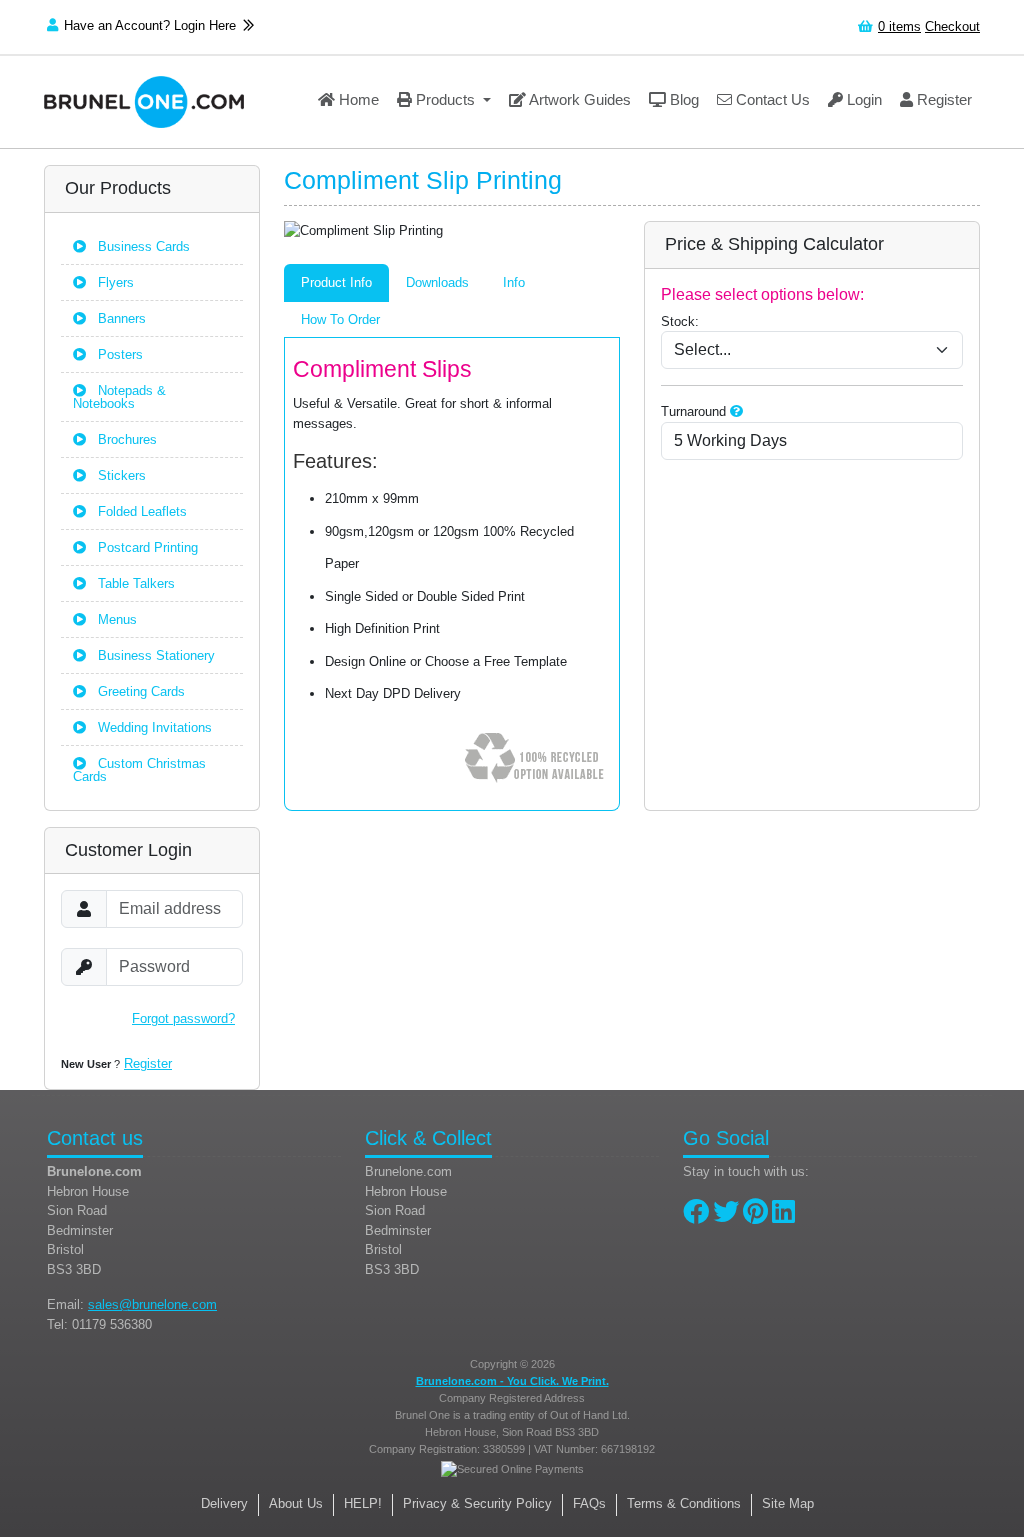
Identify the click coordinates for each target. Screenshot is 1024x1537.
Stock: (680, 321)
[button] (444, 101)
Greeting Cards (139, 691)
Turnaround (693, 411)
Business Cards (142, 246)
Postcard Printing (146, 547)
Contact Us (771, 99)
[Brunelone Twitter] (726, 1216)
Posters (118, 354)
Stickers (120, 475)
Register (942, 99)
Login (862, 99)
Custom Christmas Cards (139, 770)
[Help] (736, 411)
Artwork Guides (578, 99)
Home (357, 99)
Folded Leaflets (140, 511)
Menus (115, 619)
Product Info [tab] (336, 282)
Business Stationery (154, 655)
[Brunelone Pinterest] (755, 1216)
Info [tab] (514, 282)
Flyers (114, 282)
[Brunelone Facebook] (696, 1216)
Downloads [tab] (437, 282)
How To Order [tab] (340, 319)
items (899, 26)
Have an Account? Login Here (152, 25)
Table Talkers (134, 583)
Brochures (125, 439)
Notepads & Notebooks (119, 397)
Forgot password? (183, 1018)
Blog (682, 99)
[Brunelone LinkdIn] (783, 1216)
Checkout (952, 26)
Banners (120, 318)
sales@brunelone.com (152, 1304)
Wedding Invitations (153, 727)
